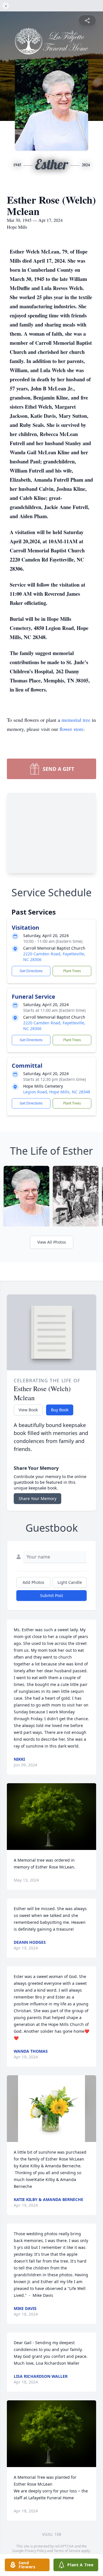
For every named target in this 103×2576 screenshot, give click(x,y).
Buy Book (60, 1410)
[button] (51, 1817)
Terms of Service (67, 2551)
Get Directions (31, 971)
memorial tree (76, 720)
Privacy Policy (35, 2551)
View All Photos (52, 1242)
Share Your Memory (37, 1498)
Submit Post (51, 1595)
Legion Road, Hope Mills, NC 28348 (57, 1092)
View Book (28, 1410)
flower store (72, 729)
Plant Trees (72, 971)
